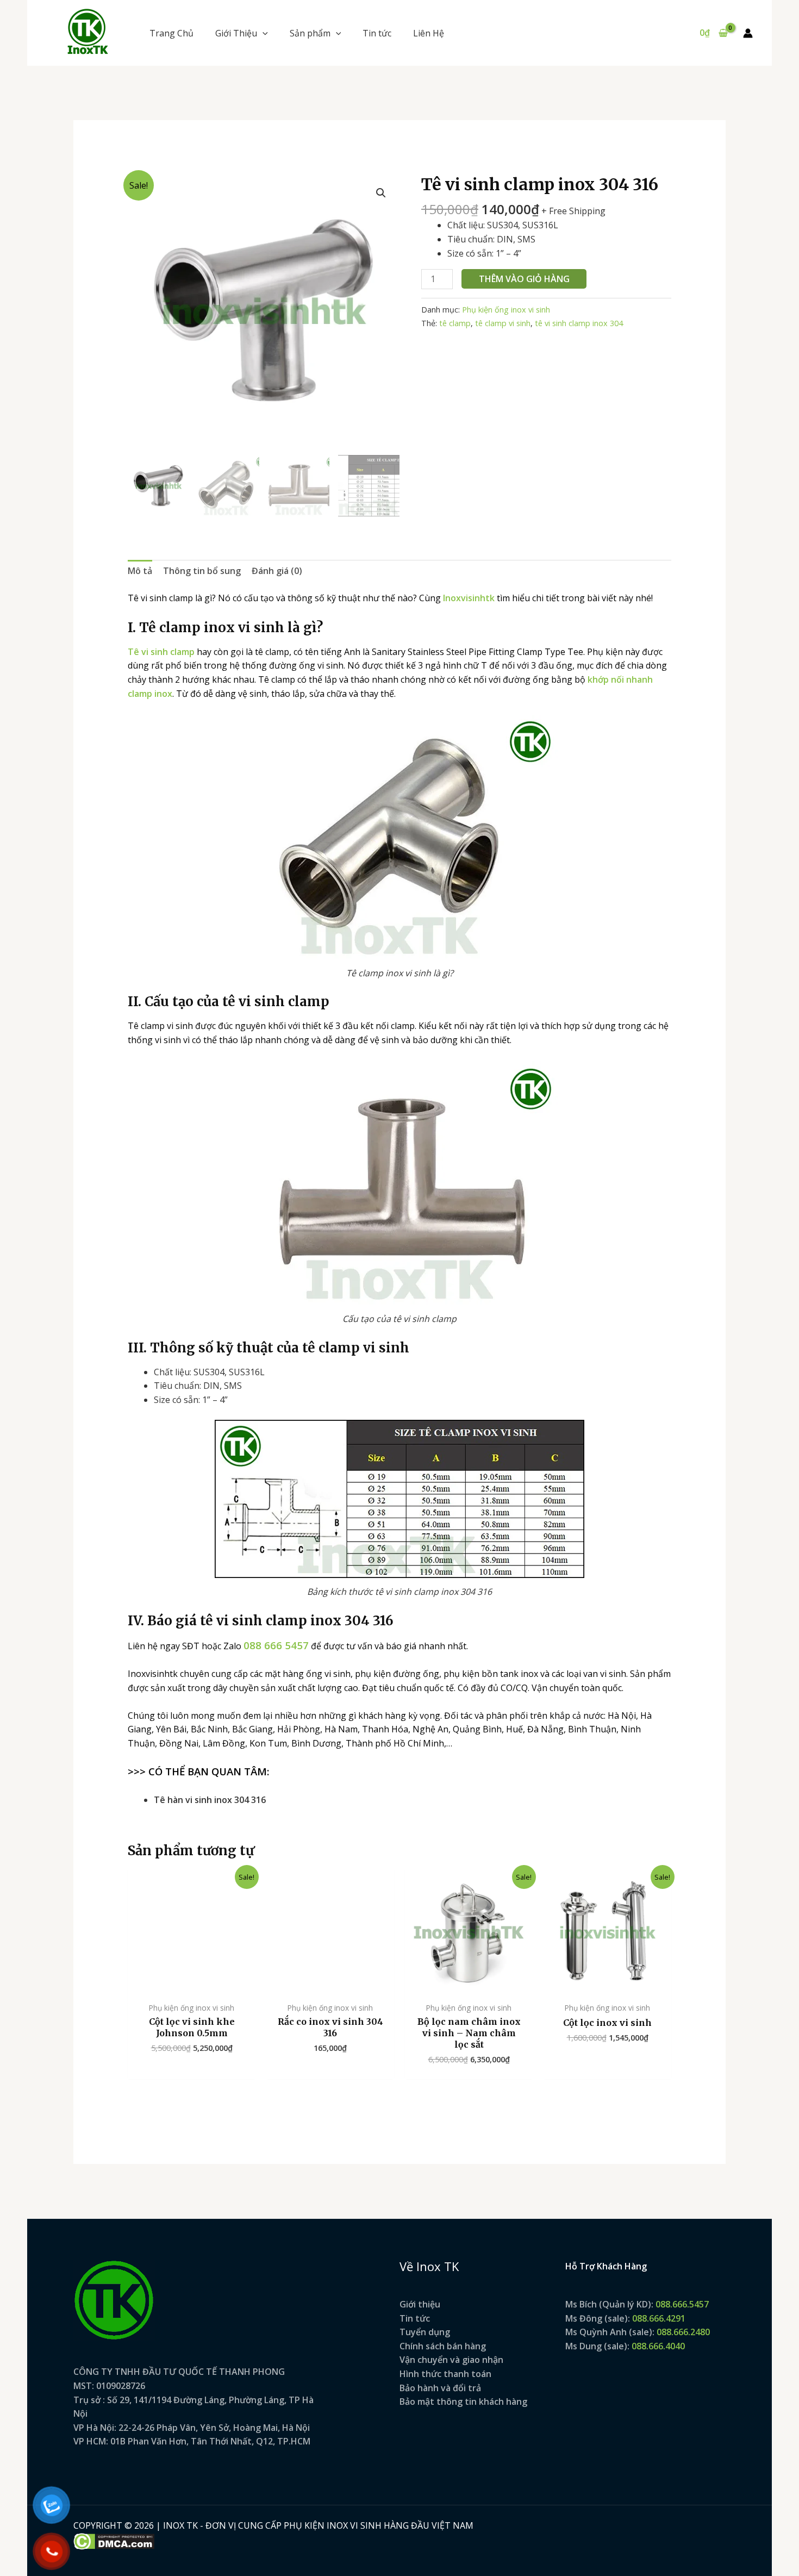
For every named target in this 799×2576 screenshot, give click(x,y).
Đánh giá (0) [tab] (277, 571)
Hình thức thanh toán (445, 2374)
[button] (242, 33)
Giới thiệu (420, 2304)
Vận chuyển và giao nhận (451, 2360)
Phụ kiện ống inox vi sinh (506, 310)
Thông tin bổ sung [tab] (202, 571)
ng (445, 2332)
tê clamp (455, 323)
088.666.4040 (658, 2346)
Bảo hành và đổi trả (440, 2388)
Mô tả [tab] (140, 571)
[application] (263, 33)
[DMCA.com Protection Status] (114, 2540)
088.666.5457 (682, 2304)
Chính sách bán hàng (443, 2346)
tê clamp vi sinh (503, 323)
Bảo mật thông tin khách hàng (463, 2402)
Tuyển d (417, 2332)
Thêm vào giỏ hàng (524, 279)
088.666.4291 (659, 2318)
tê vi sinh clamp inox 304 (579, 323)
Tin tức (415, 2318)
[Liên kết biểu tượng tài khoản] (748, 33)
